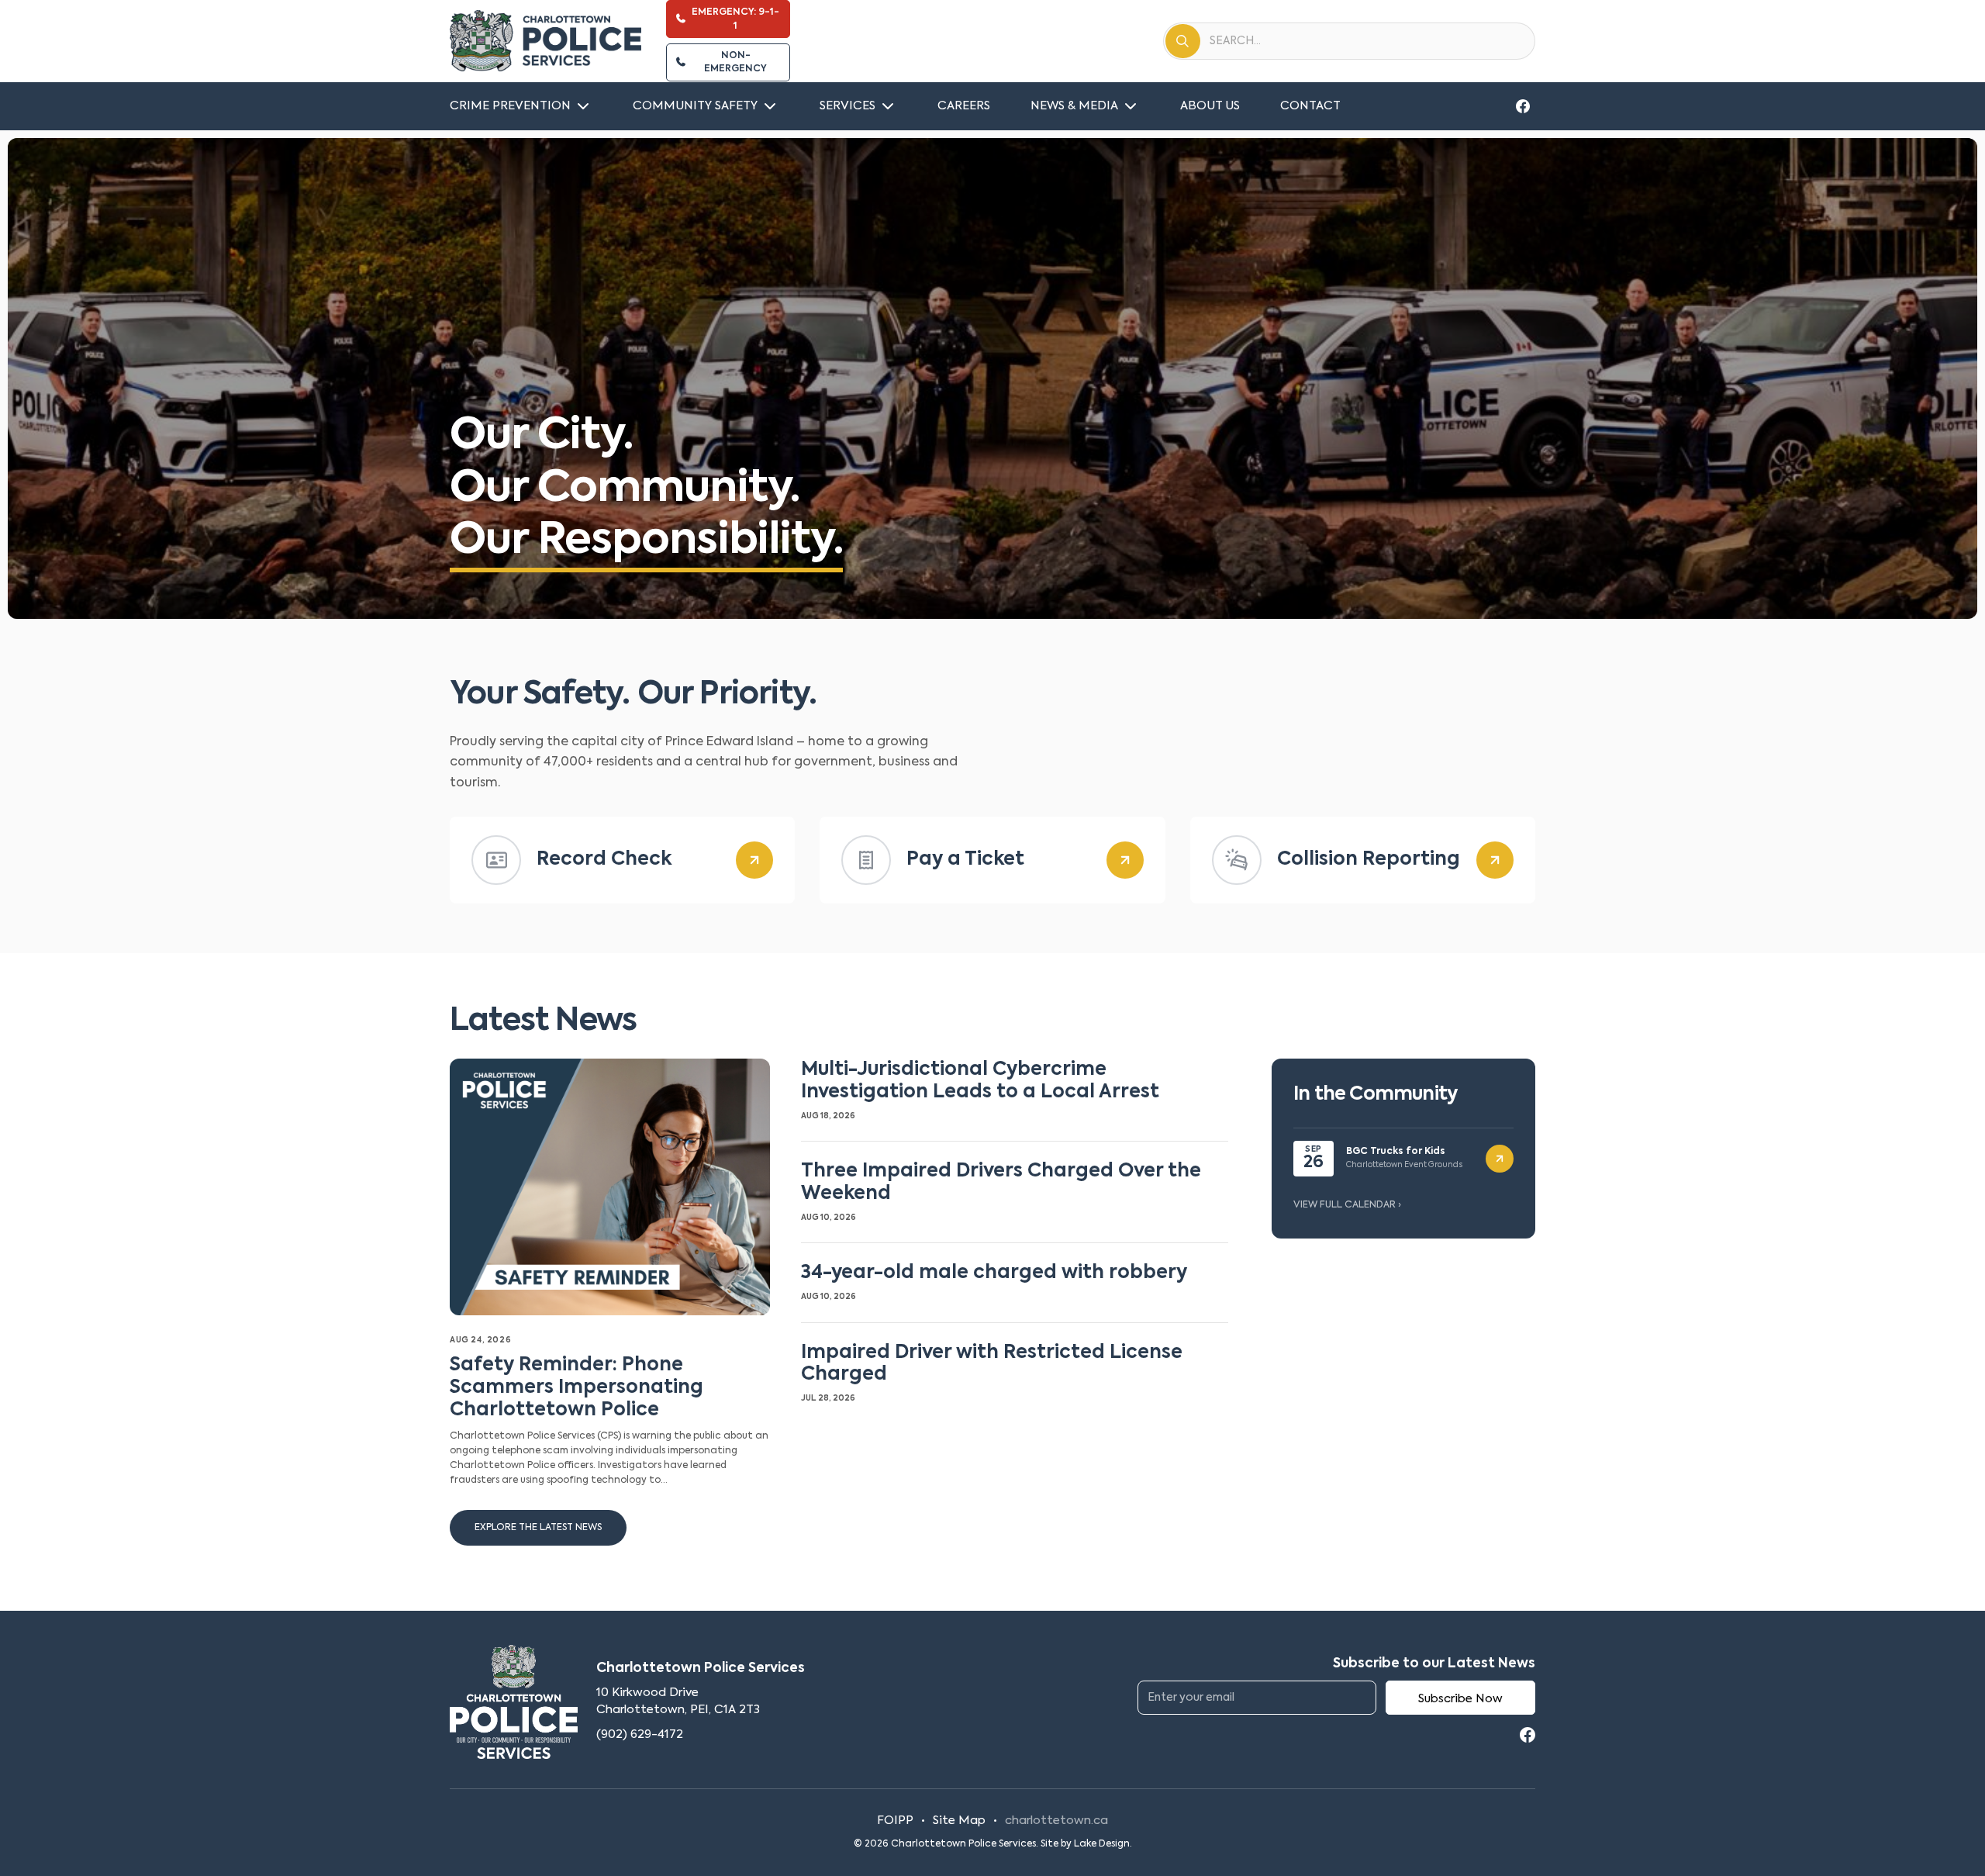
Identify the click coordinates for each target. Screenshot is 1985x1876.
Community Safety (695, 106)
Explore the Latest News (538, 1528)
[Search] (1183, 41)
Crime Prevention (510, 106)
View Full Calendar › (1347, 1205)
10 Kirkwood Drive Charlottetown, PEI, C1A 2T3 (678, 1701)
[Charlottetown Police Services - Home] (545, 41)
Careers (964, 106)
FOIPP (895, 1821)
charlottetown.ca (1056, 1821)
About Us (1210, 106)
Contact (1310, 106)
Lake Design (1102, 1844)
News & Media (1074, 106)
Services (848, 106)
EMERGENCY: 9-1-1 (735, 19)
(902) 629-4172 (640, 1734)
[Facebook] (1523, 106)
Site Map (959, 1821)
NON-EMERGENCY (735, 62)
